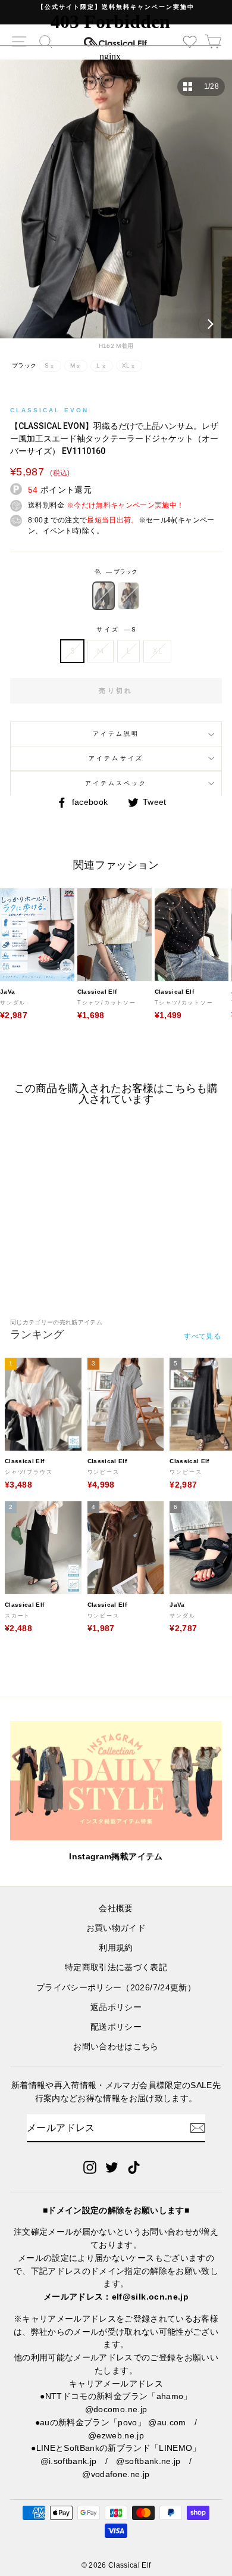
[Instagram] (90, 2167)
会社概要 (116, 1908)
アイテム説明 (116, 734)
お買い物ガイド (116, 1928)
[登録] (197, 2128)
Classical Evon (49, 410)
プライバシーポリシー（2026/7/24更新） (116, 1988)
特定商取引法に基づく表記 (116, 1967)
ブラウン (128, 596)
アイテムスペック (116, 783)
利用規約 (116, 1948)
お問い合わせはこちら (116, 2047)
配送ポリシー (116, 2027)
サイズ (116, 629)
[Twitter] (112, 2167)
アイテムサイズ (116, 758)
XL (157, 651)
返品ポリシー (116, 2007)
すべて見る (202, 1336)
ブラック (104, 596)
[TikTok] (134, 2167)
